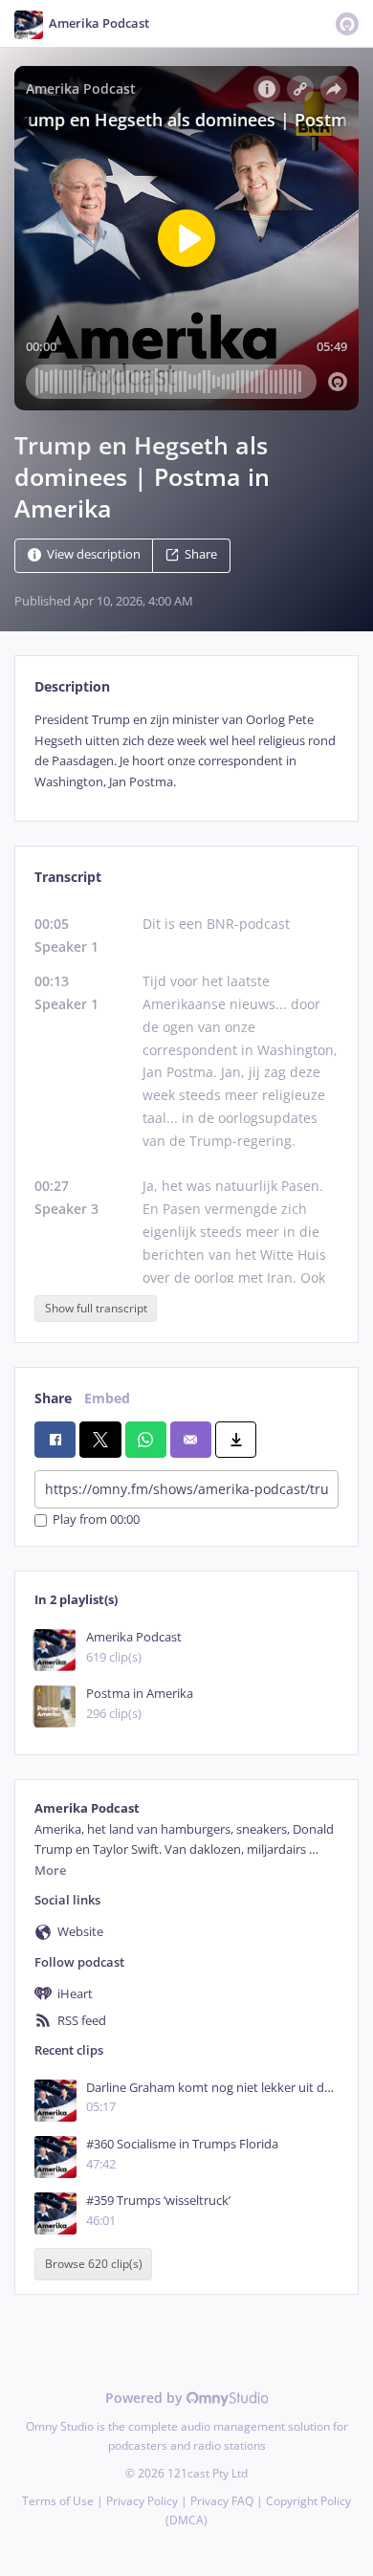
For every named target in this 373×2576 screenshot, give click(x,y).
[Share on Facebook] (55, 1440)
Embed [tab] (107, 1398)
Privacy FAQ (222, 2501)
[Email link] (191, 1440)
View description (94, 555)
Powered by (146, 2398)
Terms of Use (58, 2501)
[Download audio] (236, 1440)
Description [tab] (72, 686)
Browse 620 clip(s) (94, 2265)
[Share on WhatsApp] (146, 1440)
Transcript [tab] (68, 877)
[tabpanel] (186, 751)
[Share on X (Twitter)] (100, 1440)
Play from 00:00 (96, 1520)
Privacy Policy (142, 2501)
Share (201, 555)
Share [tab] (53, 1398)
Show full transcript (96, 1308)
